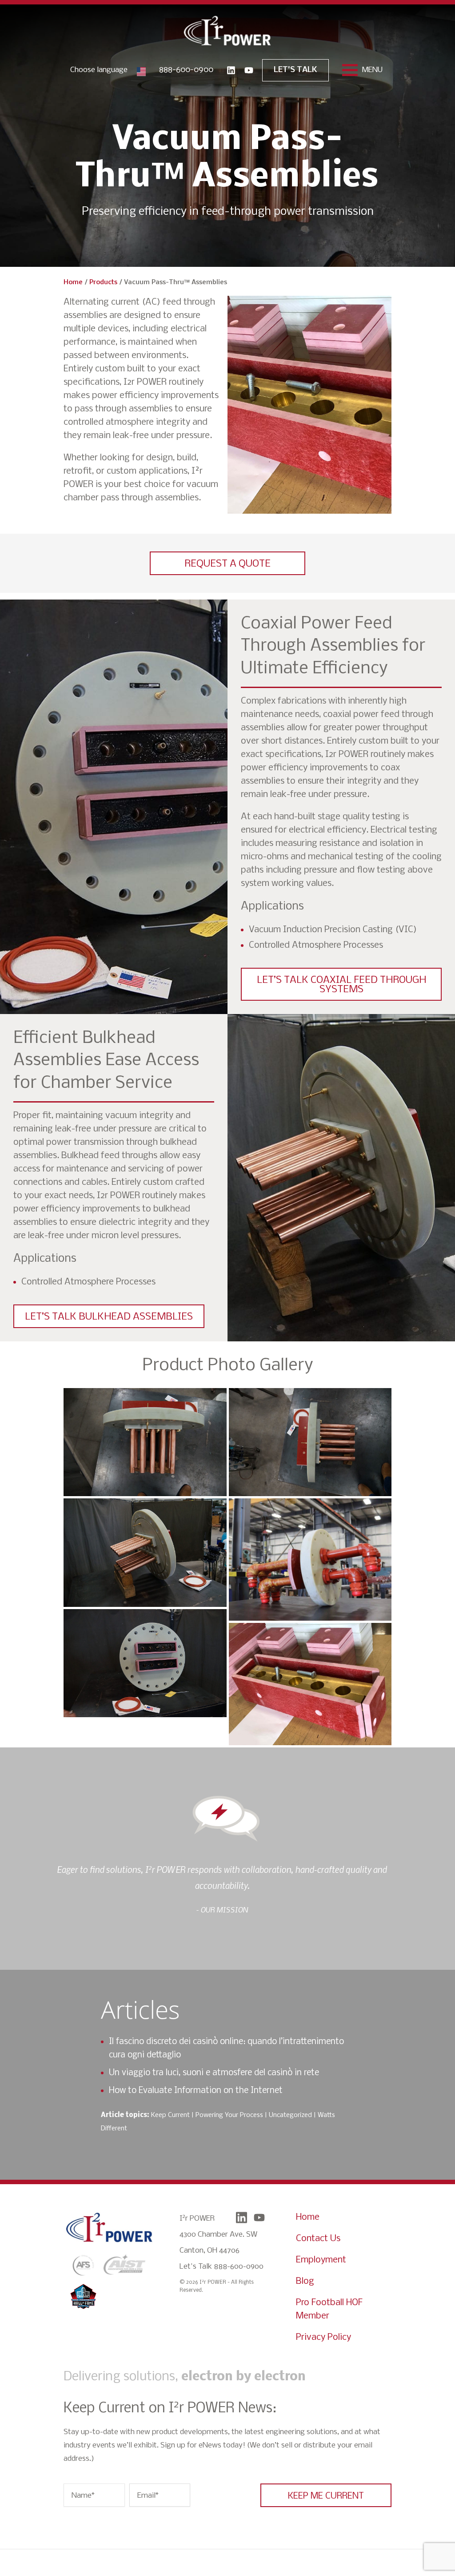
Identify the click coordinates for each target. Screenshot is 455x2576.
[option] (222, 1889)
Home (73, 282)
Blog (305, 2281)
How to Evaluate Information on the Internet (196, 2091)
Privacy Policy (323, 2337)
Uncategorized (290, 2115)
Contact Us (318, 2239)
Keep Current (170, 2115)
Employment (321, 2260)
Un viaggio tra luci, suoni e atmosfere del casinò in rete (214, 2073)
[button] (227, 563)
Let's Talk (295, 70)
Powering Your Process (229, 2115)
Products (103, 282)
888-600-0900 (186, 70)
